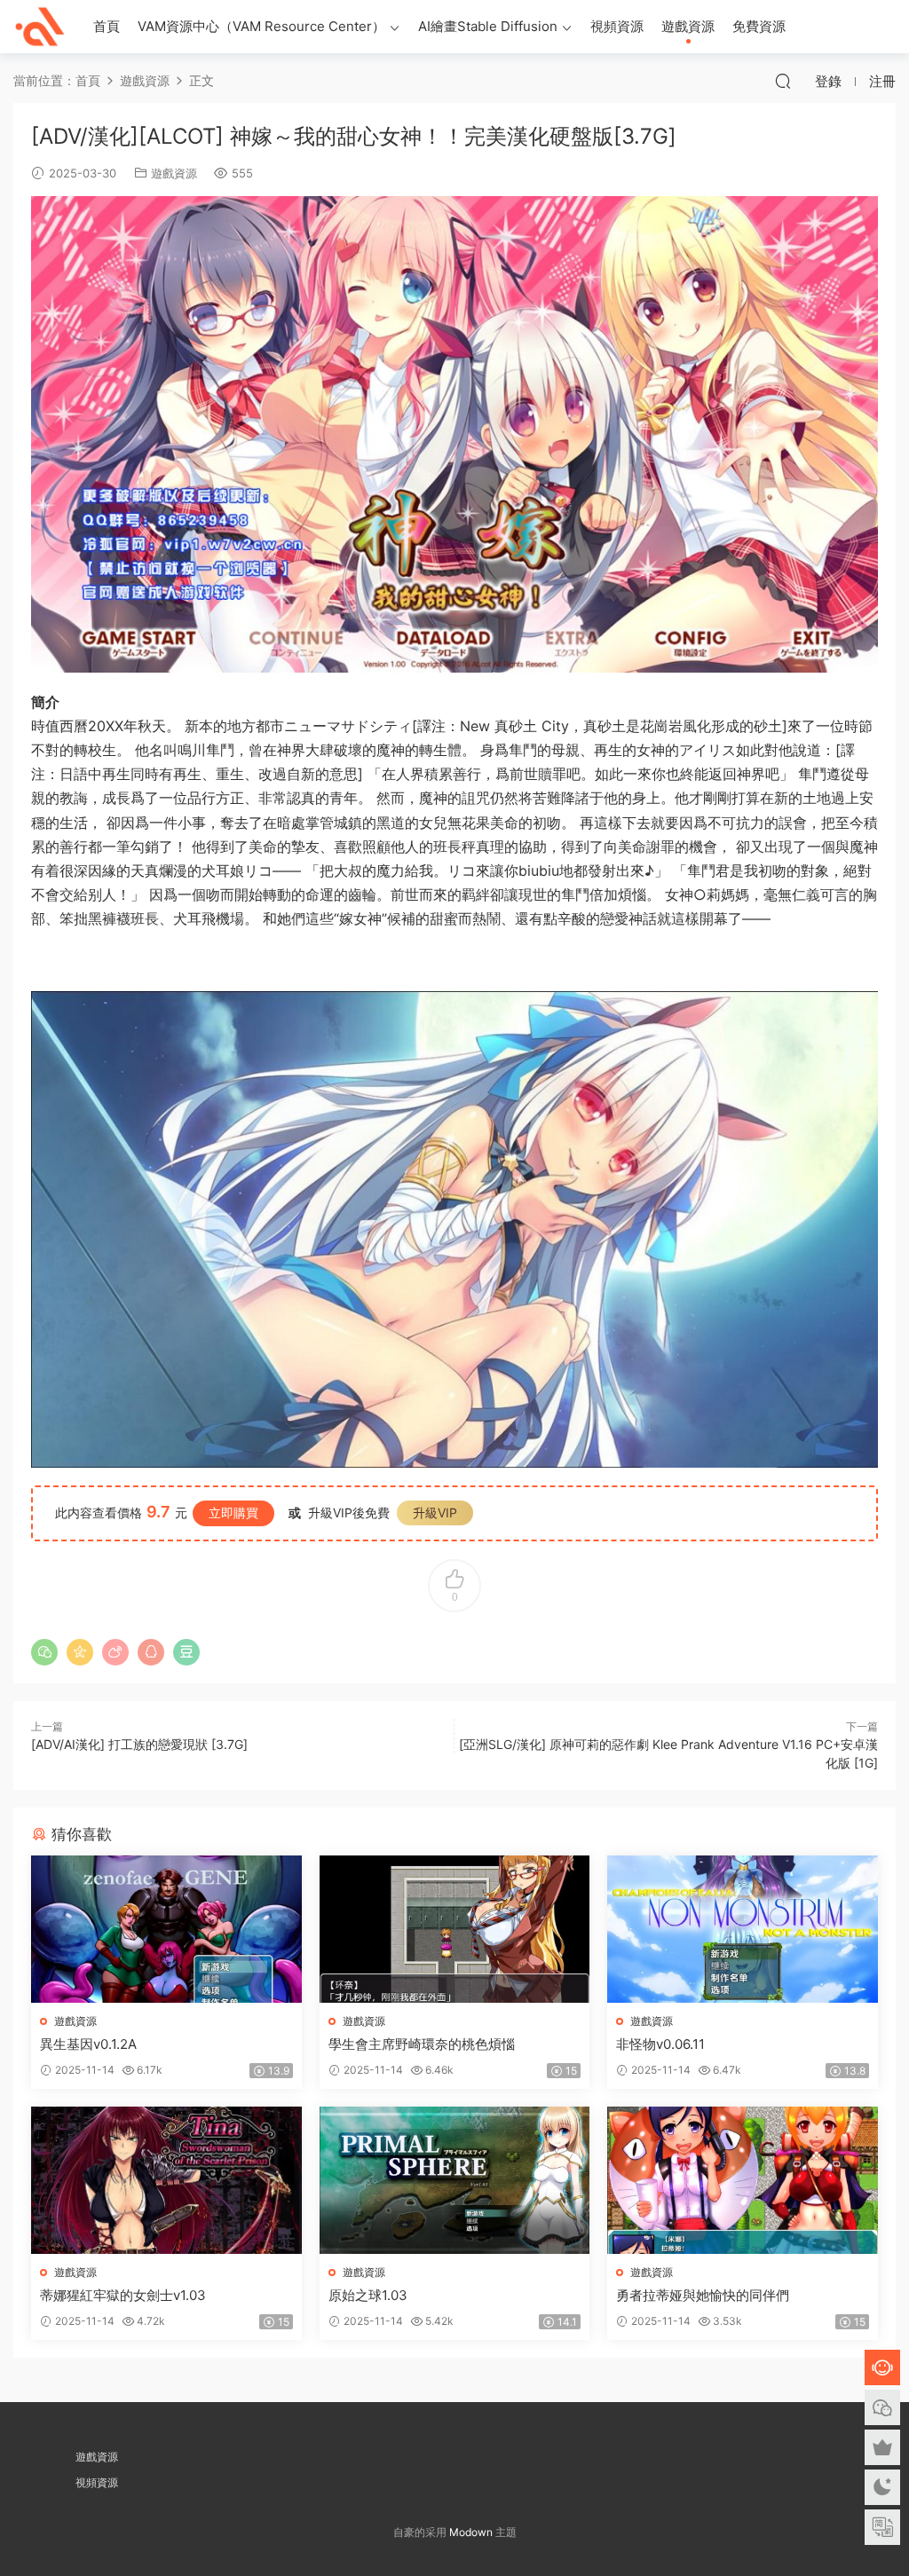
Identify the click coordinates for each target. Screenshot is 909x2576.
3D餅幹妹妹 (40, 27)
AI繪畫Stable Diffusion (488, 26)
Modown (471, 2532)
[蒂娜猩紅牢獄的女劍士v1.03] (166, 2180)
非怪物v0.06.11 (660, 2044)
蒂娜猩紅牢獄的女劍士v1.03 (123, 2295)
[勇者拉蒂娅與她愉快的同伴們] (743, 2180)
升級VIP (435, 1513)
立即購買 (233, 1513)
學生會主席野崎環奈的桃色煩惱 (422, 2044)
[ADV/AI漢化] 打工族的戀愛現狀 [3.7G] (139, 1744)
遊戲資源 (688, 26)
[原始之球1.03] (455, 2180)
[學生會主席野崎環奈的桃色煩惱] (455, 1929)
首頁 (107, 26)
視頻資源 (617, 26)
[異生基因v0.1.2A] (166, 1929)
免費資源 (759, 26)
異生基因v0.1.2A (88, 2044)
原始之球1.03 (368, 2295)
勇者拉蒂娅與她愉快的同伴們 (703, 2295)
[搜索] (783, 81)
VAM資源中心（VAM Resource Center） (261, 26)
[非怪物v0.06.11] (743, 1929)
